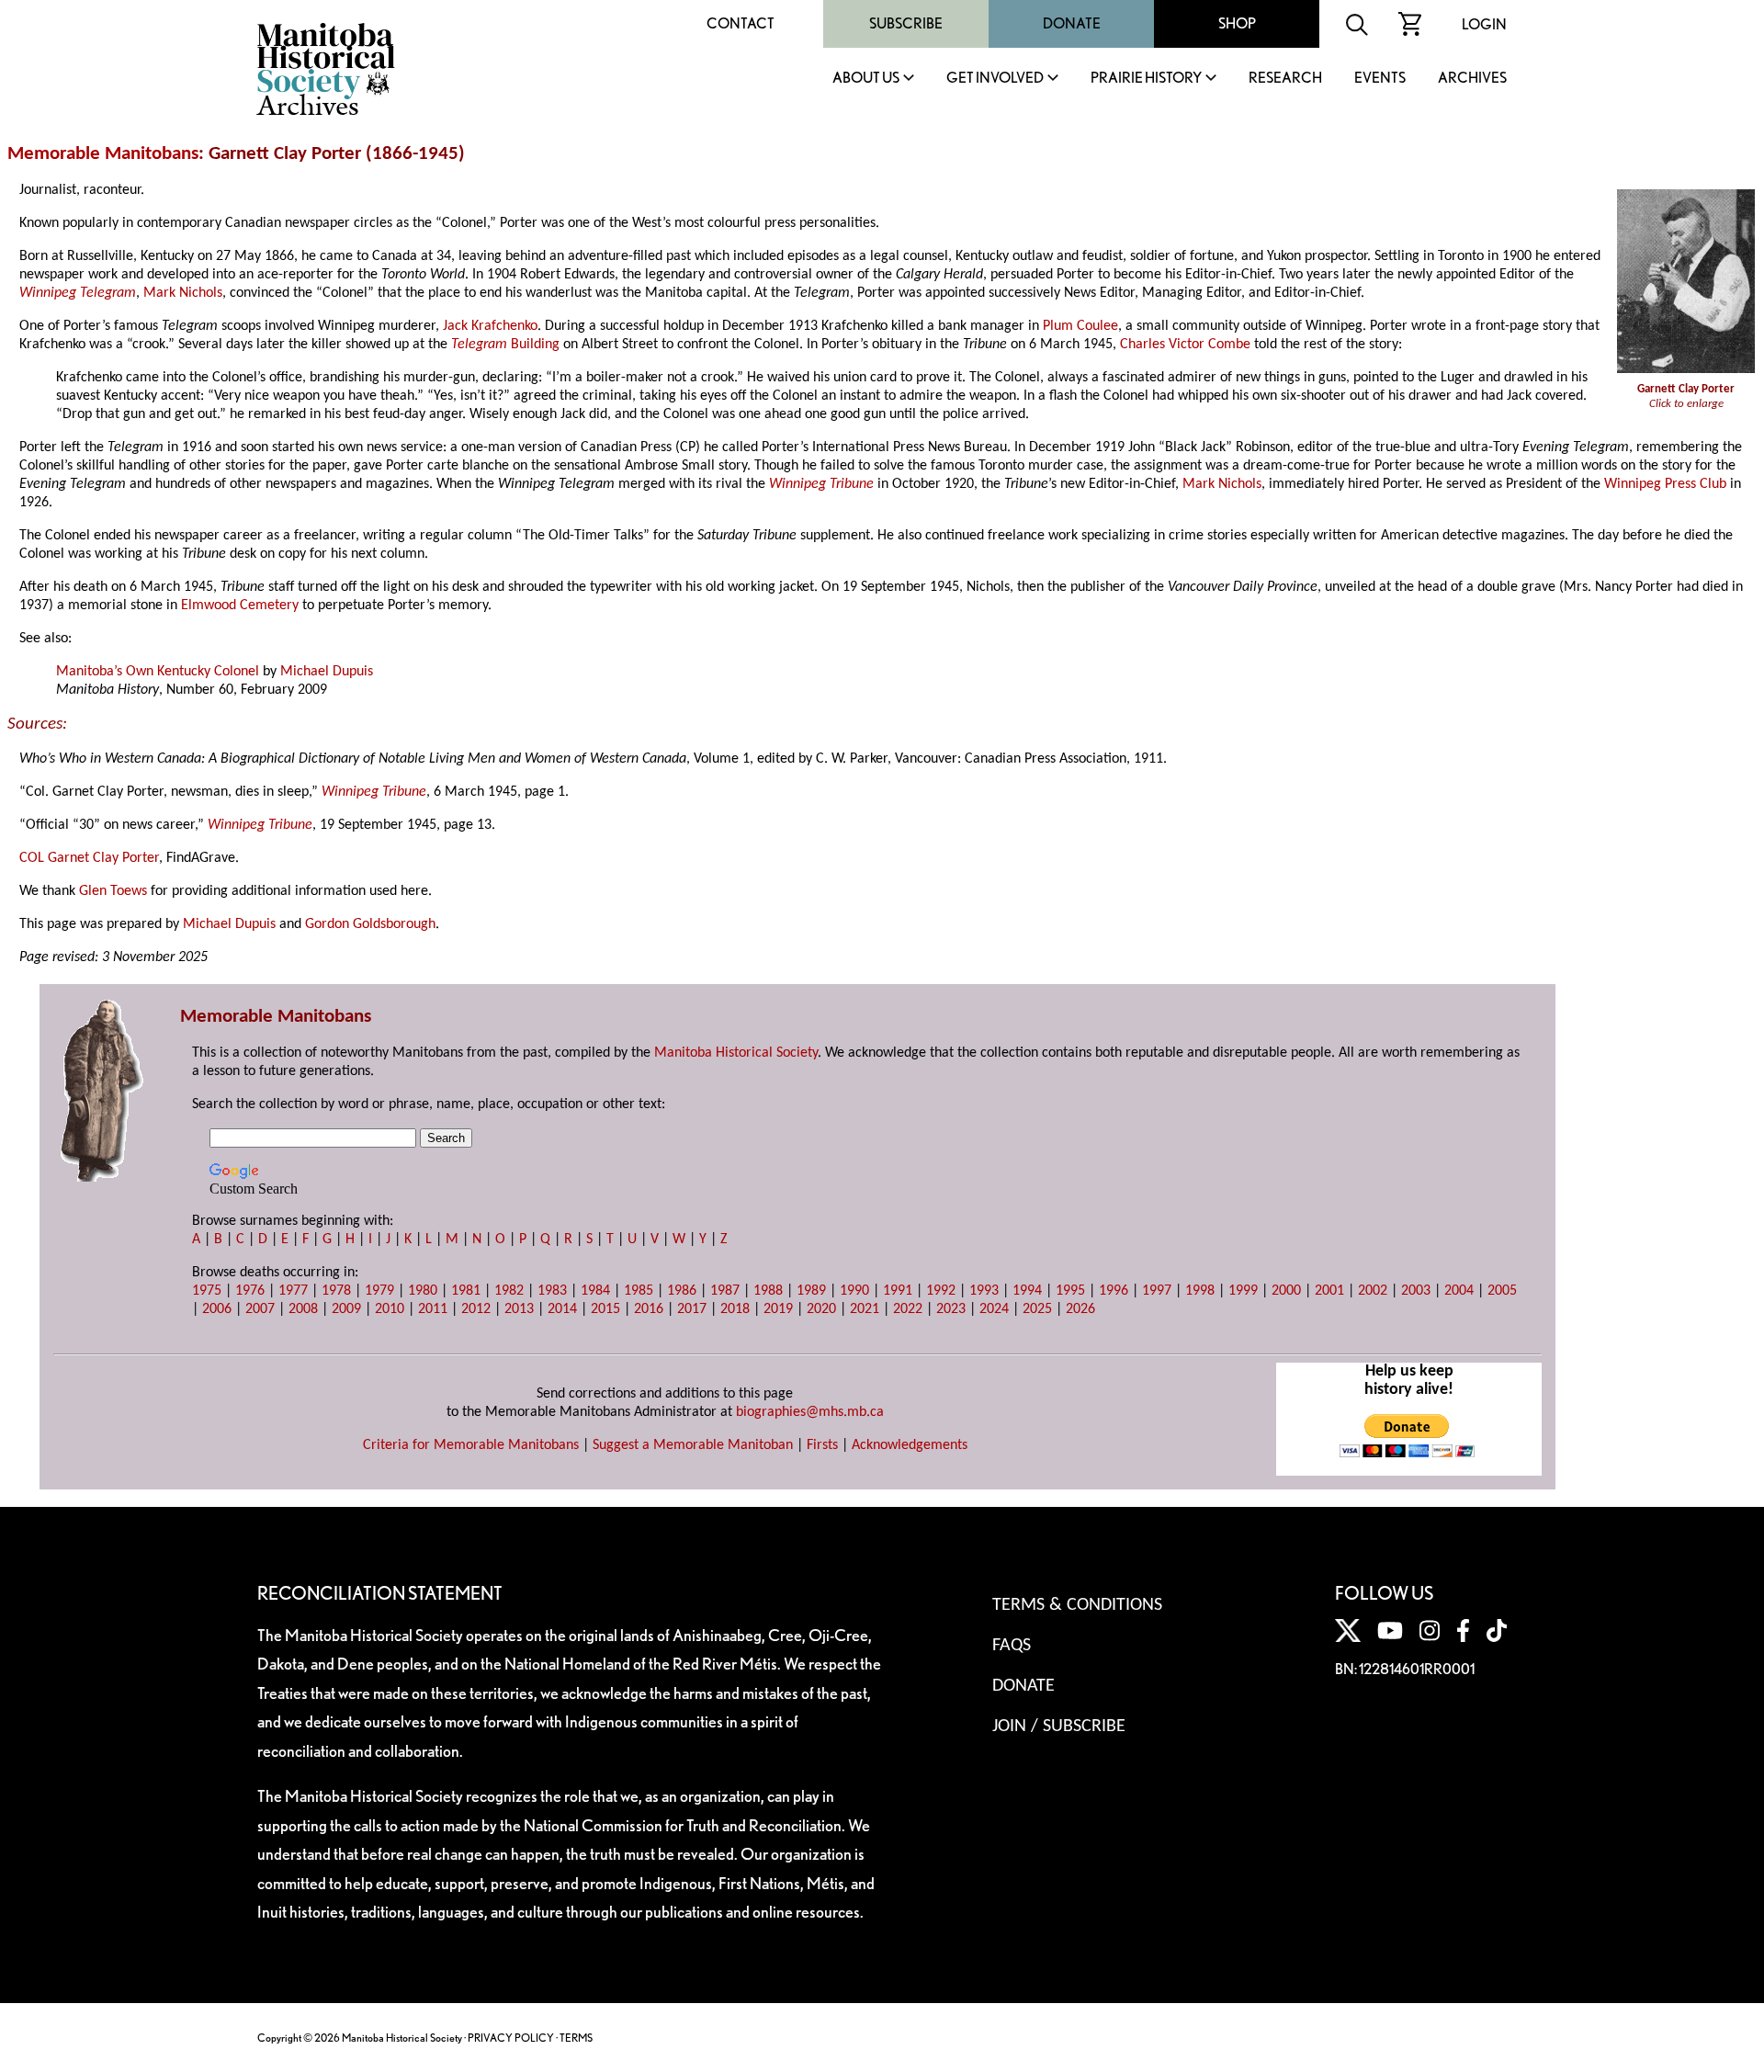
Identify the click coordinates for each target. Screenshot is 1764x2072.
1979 (379, 1291)
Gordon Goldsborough (370, 924)
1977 (293, 1291)
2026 (1080, 1309)
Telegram (479, 345)
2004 (1459, 1291)
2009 (346, 1309)
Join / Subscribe (1059, 1727)
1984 (595, 1291)
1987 (725, 1291)
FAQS (1012, 1646)
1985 (639, 1291)
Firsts (822, 1445)
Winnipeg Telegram (78, 293)
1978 (336, 1291)
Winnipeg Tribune (821, 484)
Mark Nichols (183, 293)
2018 (735, 1309)
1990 (854, 1291)
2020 (821, 1309)
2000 (1286, 1291)
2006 (217, 1309)
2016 (649, 1309)
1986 (682, 1291)
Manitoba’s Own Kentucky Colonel (158, 672)
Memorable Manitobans (103, 154)
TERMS (576, 2038)
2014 (562, 1309)
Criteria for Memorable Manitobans (471, 1445)
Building (533, 345)
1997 (1157, 1291)
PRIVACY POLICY (511, 2038)
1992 (941, 1291)
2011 (433, 1309)
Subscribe (906, 23)
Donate (1072, 23)
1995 (1070, 1291)
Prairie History (1146, 79)
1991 (898, 1291)
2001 (1329, 1291)
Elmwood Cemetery (240, 606)
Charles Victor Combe (1185, 345)
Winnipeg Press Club (1665, 484)
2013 (519, 1309)
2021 (865, 1309)
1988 (768, 1291)
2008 (303, 1309)
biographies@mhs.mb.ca (810, 1412)
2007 (260, 1309)
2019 (778, 1309)
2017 (692, 1309)
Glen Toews (113, 891)
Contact (741, 23)
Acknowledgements (910, 1445)
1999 (1243, 1291)
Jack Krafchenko (490, 326)
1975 (207, 1291)
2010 (390, 1309)
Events (1380, 79)
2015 (605, 1309)
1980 (423, 1291)
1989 (811, 1291)
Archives (1472, 79)
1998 (1200, 1291)
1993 (984, 1291)
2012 (476, 1309)
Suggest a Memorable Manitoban (693, 1445)
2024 (994, 1309)
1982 (509, 1291)
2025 (1037, 1309)
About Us (866, 79)
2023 (951, 1309)
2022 (908, 1309)
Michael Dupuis (327, 672)
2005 (1502, 1291)
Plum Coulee (1080, 326)
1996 (1114, 1291)
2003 (1416, 1291)
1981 (466, 1291)
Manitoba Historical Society (736, 1053)
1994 (1027, 1291)
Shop (1237, 23)
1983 (552, 1291)
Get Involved (995, 79)
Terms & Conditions (1077, 1605)
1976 (250, 1291)
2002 (1373, 1291)
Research (1285, 79)
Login (1484, 24)
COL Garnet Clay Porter (89, 858)
